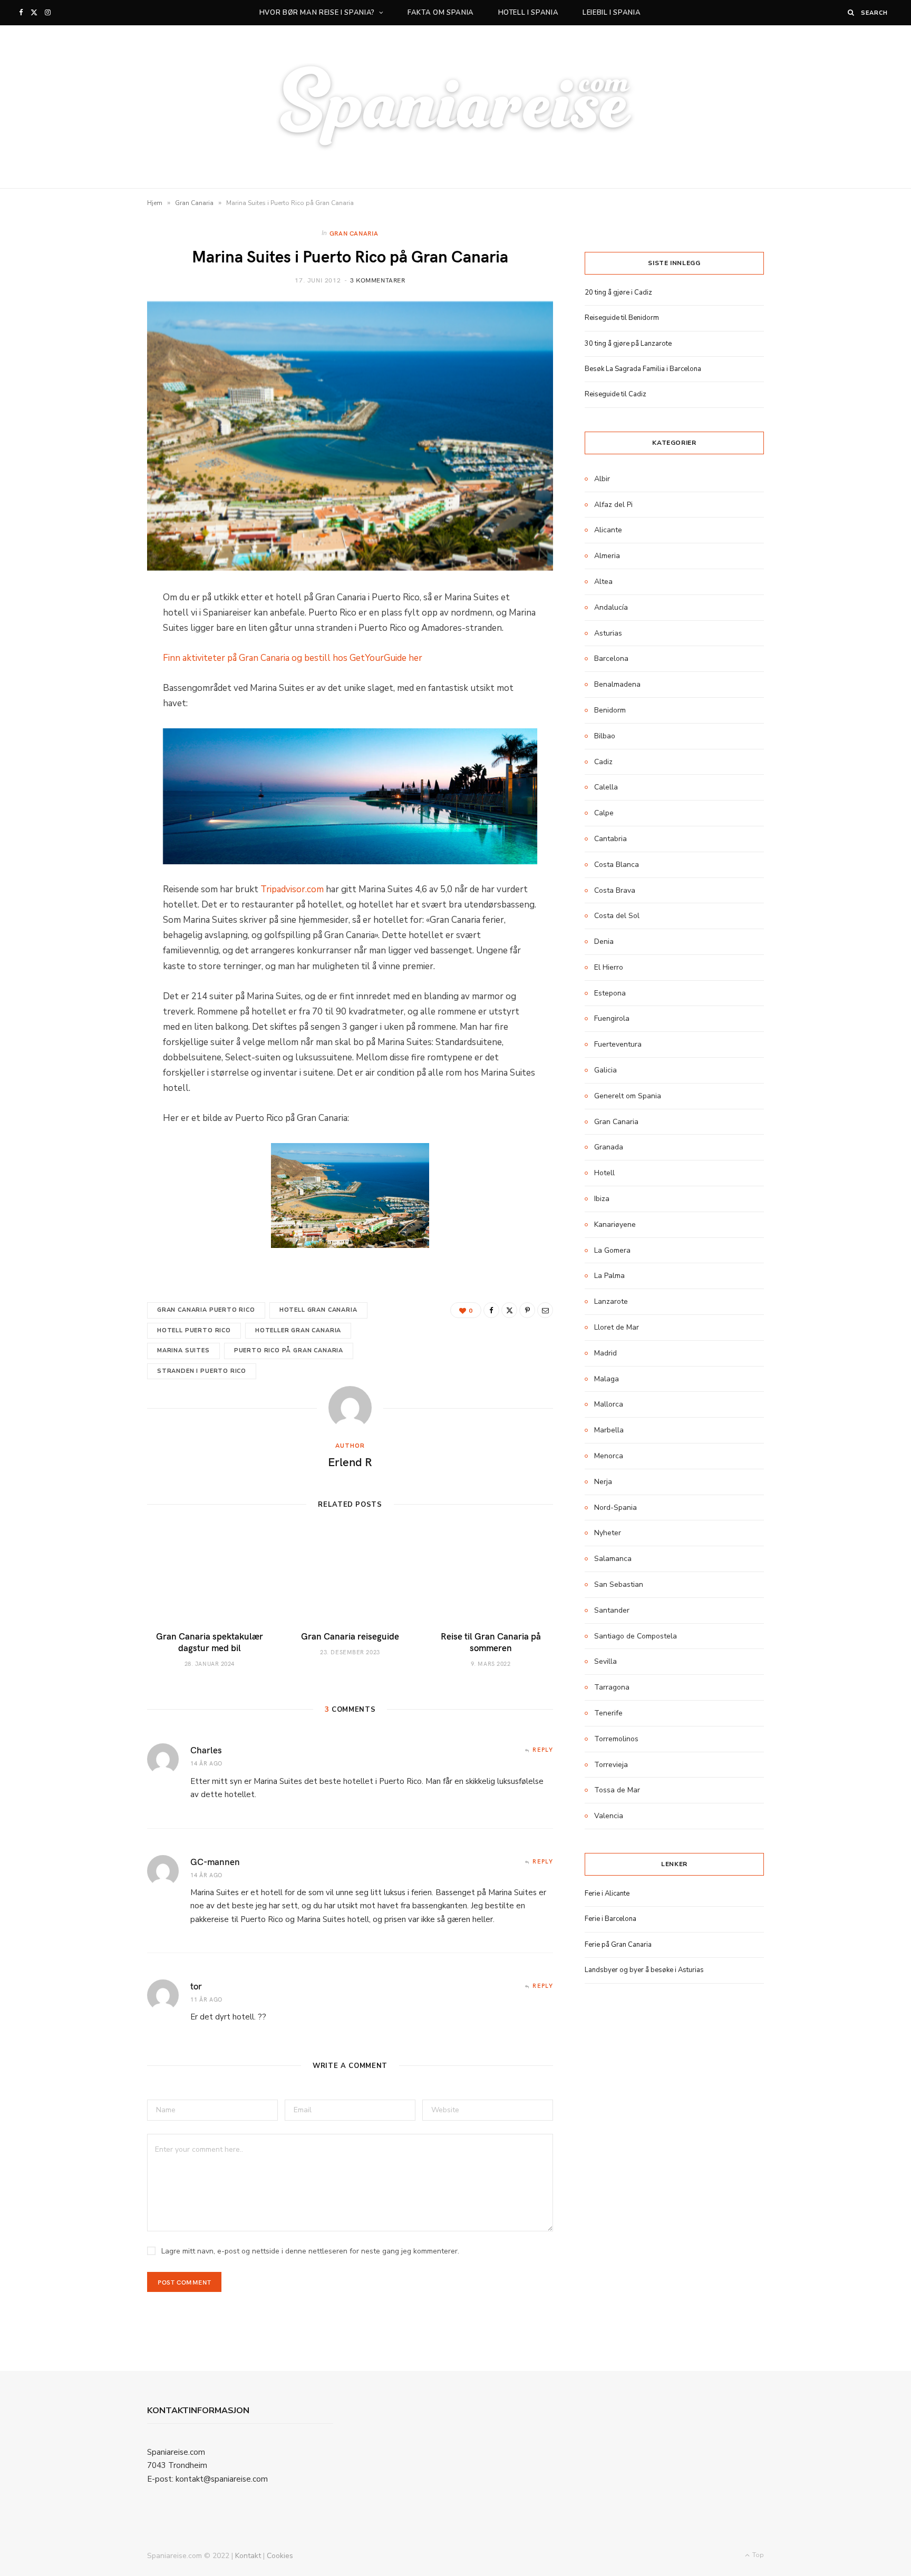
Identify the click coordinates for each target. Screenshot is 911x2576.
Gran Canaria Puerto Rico (206, 1310)
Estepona (610, 993)
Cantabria (610, 839)
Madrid (605, 1353)
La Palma (609, 1276)
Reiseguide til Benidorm (622, 318)
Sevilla (605, 1661)
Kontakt (248, 2556)
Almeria (607, 556)
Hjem (155, 203)
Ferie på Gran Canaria (618, 1945)
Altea (603, 582)
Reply (543, 1749)
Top (757, 2555)
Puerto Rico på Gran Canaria (289, 1350)
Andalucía (611, 607)
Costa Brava (615, 890)
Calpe (604, 813)
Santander (612, 1610)
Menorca (609, 1456)
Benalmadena (617, 684)
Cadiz (603, 762)
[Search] (851, 12)
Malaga (607, 1379)
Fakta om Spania (441, 13)
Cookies (280, 2556)
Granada (609, 1147)
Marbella (609, 1430)
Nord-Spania (616, 1507)
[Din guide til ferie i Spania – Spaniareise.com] (455, 107)
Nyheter (608, 1533)
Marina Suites (183, 1350)
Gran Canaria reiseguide (350, 1636)
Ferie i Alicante (607, 1894)
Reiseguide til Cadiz (616, 394)
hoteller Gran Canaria (298, 1330)
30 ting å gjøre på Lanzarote (628, 344)
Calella (606, 787)
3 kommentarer (378, 280)
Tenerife (608, 1713)
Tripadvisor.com (292, 889)
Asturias (608, 633)
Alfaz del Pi (613, 505)
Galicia (605, 1070)
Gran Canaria (194, 203)
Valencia (609, 1816)
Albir (602, 479)
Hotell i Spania (529, 13)
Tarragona (612, 1687)
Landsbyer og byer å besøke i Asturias (644, 1970)
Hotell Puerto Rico (194, 1330)
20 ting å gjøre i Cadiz (618, 292)
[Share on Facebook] (491, 1310)
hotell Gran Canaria (318, 1310)
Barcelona (611, 658)
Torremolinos (616, 1739)
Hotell (604, 1173)
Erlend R (350, 1461)
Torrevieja (611, 1765)
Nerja (603, 1482)
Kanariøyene (615, 1224)
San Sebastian (619, 1584)
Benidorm (610, 710)
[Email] (545, 1310)
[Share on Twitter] (509, 1310)
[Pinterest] (527, 1310)
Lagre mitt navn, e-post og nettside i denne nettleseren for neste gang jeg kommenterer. (310, 2251)
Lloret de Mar (617, 1327)
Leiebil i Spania (612, 13)
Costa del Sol (617, 916)
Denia (604, 941)
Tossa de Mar (617, 1790)
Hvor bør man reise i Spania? (317, 13)
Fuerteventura (618, 1044)
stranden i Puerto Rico (202, 1371)
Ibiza (602, 1199)
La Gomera (612, 1250)
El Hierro (609, 967)
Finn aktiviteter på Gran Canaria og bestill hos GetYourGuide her (293, 658)
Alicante (608, 530)
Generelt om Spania (628, 1096)
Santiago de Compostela (636, 1636)
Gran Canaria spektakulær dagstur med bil (210, 1642)
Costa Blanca (617, 865)
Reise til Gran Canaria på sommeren (491, 1642)
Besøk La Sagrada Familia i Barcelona (643, 369)
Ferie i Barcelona (610, 1919)
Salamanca (613, 1559)
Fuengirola (612, 1018)
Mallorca (609, 1404)
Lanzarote (611, 1301)
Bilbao (605, 736)
